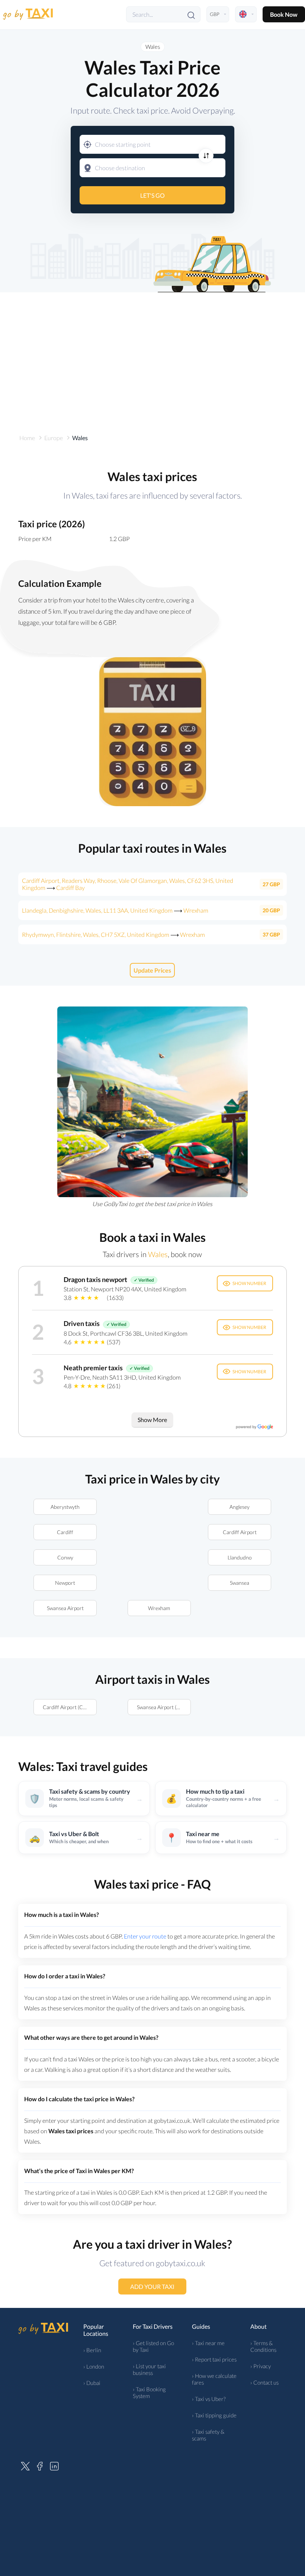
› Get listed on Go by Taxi (153, 2346)
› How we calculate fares (214, 2379)
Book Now (284, 14)
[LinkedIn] (54, 2465)
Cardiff (65, 1532)
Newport (65, 1583)
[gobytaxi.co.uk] (28, 14)
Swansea (240, 1583)
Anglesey (240, 1507)
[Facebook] (40, 2465)
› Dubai (92, 2383)
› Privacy (261, 2366)
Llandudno (240, 1557)
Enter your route (145, 1936)
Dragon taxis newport (95, 1279)
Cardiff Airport (240, 1532)
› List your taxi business (149, 2369)
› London (94, 2366)
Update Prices (153, 970)
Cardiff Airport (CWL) (68, 1707)
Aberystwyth (65, 1507)
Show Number (249, 1283)
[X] (25, 2465)
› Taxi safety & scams (208, 2435)
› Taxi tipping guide (214, 2415)
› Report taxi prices (214, 2359)
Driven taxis (82, 1323)
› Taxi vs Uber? (209, 2399)
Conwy (65, 1557)
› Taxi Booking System (149, 2392)
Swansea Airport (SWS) (163, 1707)
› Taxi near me (208, 2343)
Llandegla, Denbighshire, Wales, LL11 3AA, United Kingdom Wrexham (115, 910)
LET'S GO (152, 195)
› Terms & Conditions (263, 2346)
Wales (153, 47)
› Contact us (264, 2382)
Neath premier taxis (93, 1368)
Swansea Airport (65, 1608)
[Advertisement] (152, 356)
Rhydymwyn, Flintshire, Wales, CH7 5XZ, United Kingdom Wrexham (113, 934)
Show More (153, 1420)
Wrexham (159, 1608)
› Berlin (92, 2350)
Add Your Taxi (153, 2286)
